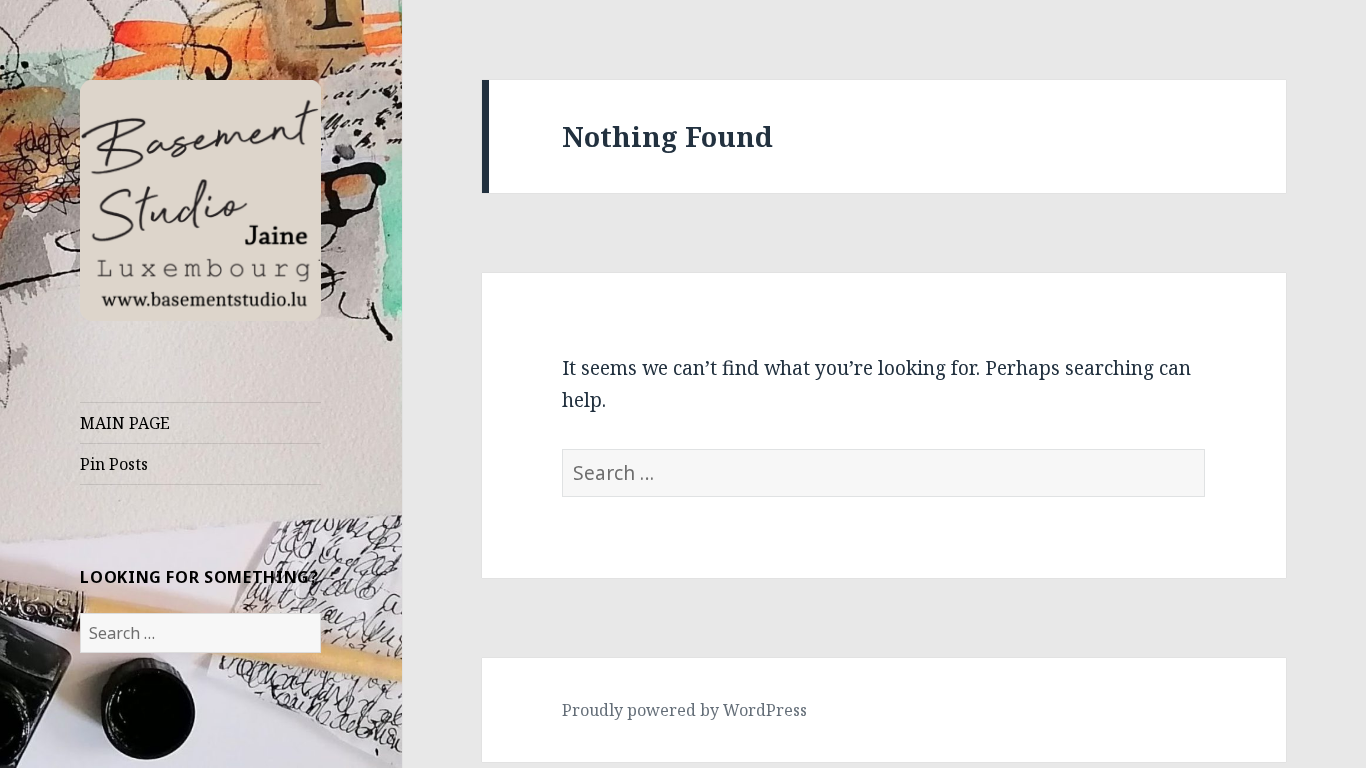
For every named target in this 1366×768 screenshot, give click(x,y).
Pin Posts (114, 464)
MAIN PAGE (125, 423)
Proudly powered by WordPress (684, 710)
